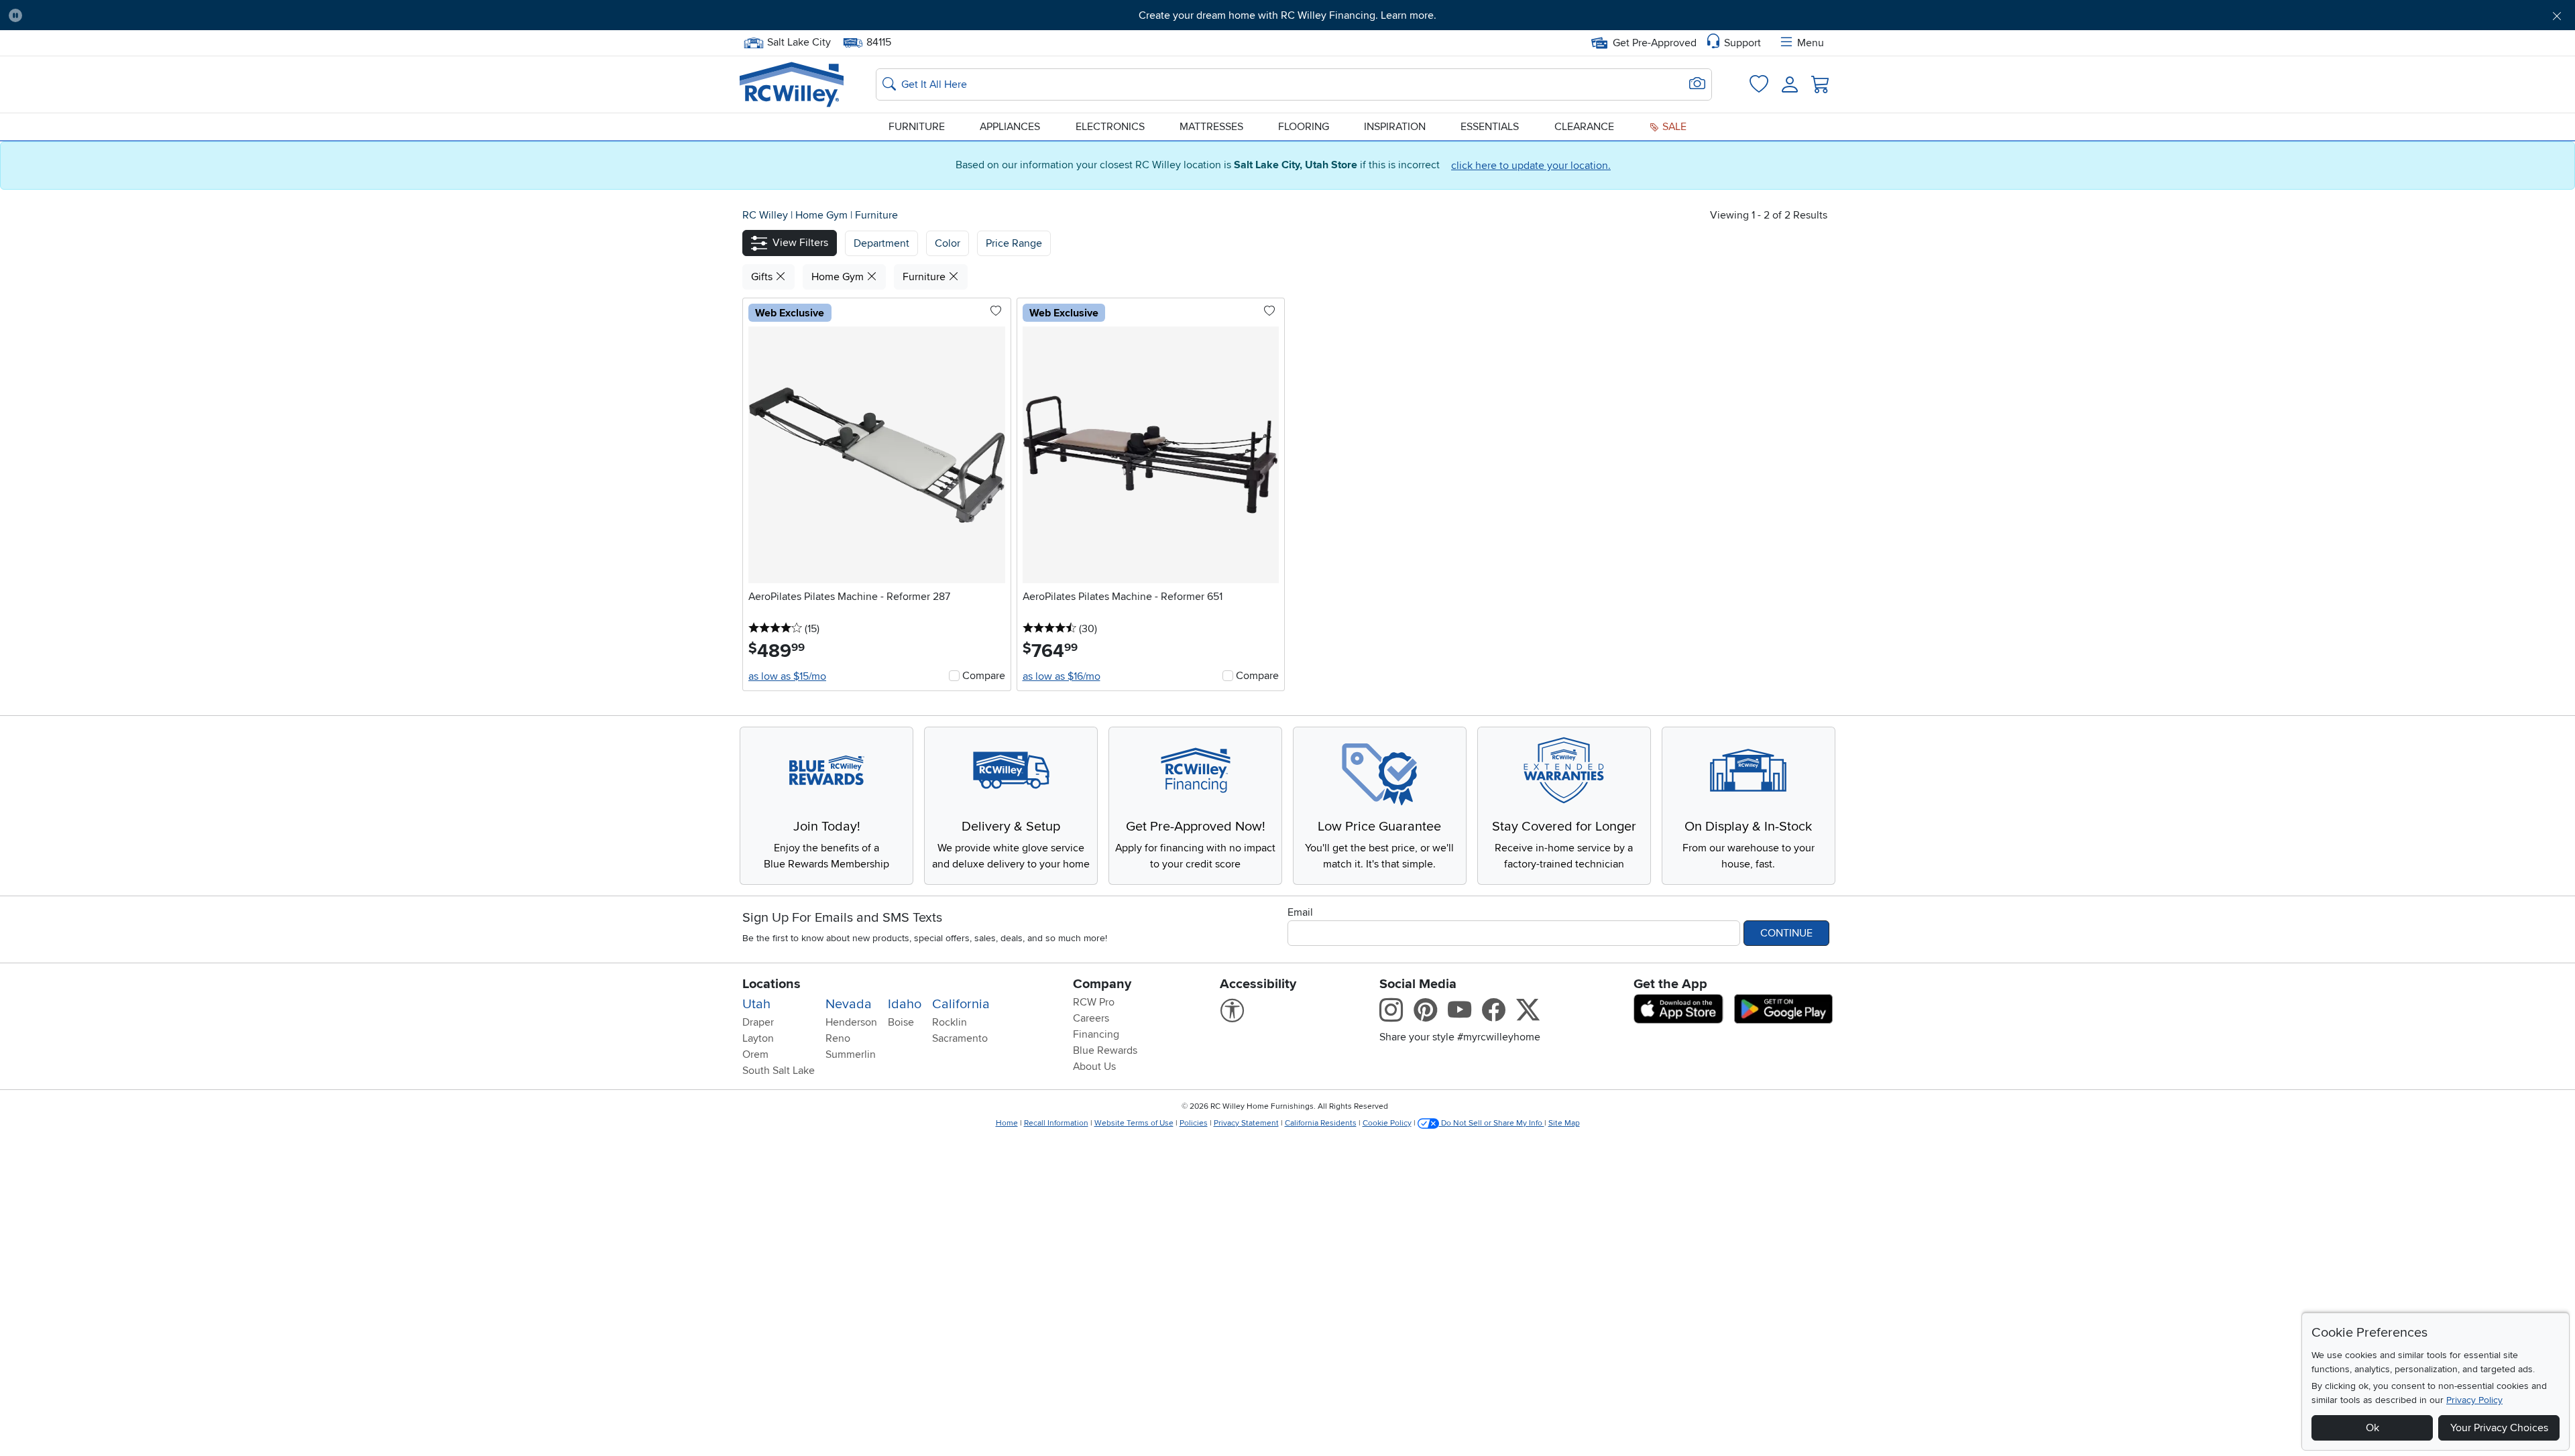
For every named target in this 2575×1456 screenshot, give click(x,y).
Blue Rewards (1105, 1050)
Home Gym (823, 215)
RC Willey (765, 215)
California (961, 1004)
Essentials (1490, 127)
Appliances (1010, 127)
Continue (1786, 933)
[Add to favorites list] (996, 312)
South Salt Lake (779, 1071)
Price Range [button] (1014, 243)
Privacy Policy (2474, 1400)
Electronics (1110, 127)
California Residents (1321, 1123)
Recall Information (1056, 1123)
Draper (758, 1022)
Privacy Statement (1246, 1123)
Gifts (763, 277)
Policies (1194, 1123)
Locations (771, 984)
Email (1300, 912)
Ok (2372, 1428)
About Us (1094, 1067)
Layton (758, 1038)
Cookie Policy (1387, 1123)
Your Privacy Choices (2499, 1428)
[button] (227, 15)
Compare (984, 676)
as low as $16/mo (1062, 676)
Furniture (917, 127)
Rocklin (950, 1022)
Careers (1091, 1018)
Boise (901, 1022)
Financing (1096, 1034)
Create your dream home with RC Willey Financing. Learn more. (1287, 15)
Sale (1673, 127)
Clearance (1584, 127)
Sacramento (960, 1038)
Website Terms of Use (1134, 1123)
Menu (1811, 43)
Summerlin (851, 1054)
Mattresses (1211, 127)
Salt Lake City (799, 41)
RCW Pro (1094, 1002)
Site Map (1564, 1123)
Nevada (849, 1004)
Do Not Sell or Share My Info (1492, 1123)
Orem (755, 1054)
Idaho (905, 1004)
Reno (838, 1038)
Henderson (851, 1022)
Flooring (1304, 127)
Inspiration (1395, 127)
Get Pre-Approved (1655, 43)
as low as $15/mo (787, 676)
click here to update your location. (1531, 166)
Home (1007, 1123)
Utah (756, 1004)
